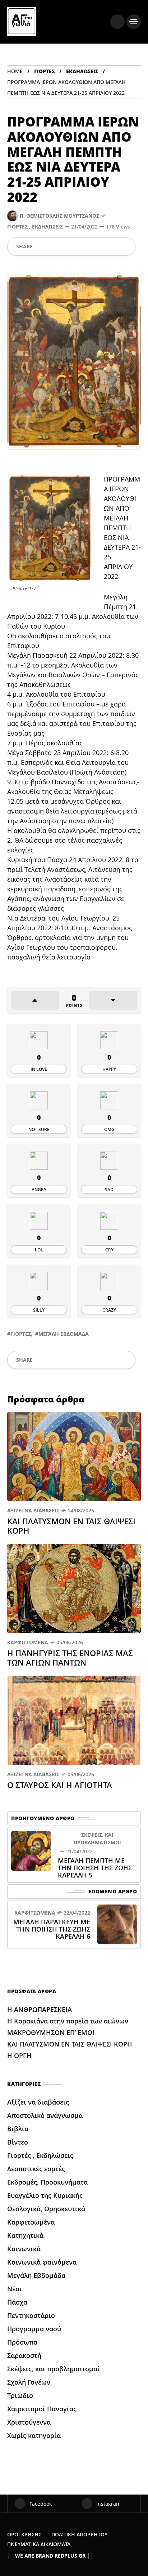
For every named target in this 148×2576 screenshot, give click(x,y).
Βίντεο (18, 2142)
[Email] (101, 247)
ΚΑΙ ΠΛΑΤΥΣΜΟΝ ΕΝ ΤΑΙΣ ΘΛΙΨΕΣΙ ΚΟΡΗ (71, 1526)
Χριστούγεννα (29, 2422)
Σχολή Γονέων (29, 2382)
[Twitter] (53, 247)
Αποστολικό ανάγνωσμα (45, 2115)
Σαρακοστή (24, 2355)
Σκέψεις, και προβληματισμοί (97, 1839)
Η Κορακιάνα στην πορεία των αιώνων (68, 2021)
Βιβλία (18, 2129)
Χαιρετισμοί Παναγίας (42, 2409)
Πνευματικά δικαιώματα (39, 2544)
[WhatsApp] (65, 247)
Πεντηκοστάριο (31, 2315)
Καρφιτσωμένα (28, 1642)
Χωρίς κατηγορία (34, 2435)
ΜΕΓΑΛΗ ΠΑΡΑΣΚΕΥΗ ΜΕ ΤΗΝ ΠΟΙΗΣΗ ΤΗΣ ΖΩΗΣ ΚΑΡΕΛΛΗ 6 (52, 1929)
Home (15, 71)
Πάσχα (17, 2302)
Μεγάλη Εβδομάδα (64, 1334)
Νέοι (15, 2289)
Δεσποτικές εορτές (36, 2169)
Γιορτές (44, 71)
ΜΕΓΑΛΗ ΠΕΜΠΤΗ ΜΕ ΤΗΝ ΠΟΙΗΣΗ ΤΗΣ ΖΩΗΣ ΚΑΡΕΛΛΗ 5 (95, 1868)
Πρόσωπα (22, 2342)
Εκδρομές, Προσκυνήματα (47, 2182)
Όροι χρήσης (24, 2534)
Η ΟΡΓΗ (20, 2056)
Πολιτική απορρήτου (79, 2534)
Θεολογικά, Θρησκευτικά (46, 2209)
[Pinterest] (78, 247)
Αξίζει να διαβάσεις (33, 1510)
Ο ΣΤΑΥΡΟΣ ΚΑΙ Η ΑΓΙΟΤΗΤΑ (61, 1785)
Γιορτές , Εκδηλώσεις (35, 227)
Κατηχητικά (25, 2235)
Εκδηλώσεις (82, 71)
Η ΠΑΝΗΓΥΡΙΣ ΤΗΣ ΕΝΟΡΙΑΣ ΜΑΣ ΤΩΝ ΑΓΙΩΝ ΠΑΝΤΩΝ (70, 1658)
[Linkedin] (90, 247)
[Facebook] (41, 247)
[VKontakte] (113, 247)
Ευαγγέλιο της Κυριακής (45, 2195)
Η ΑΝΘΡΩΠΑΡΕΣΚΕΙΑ (40, 2009)
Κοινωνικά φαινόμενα (42, 2262)
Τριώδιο (20, 2395)
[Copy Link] (125, 247)
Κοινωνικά (24, 2249)
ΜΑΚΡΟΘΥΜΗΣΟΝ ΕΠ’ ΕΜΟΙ (52, 2032)
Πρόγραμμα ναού (34, 2329)
